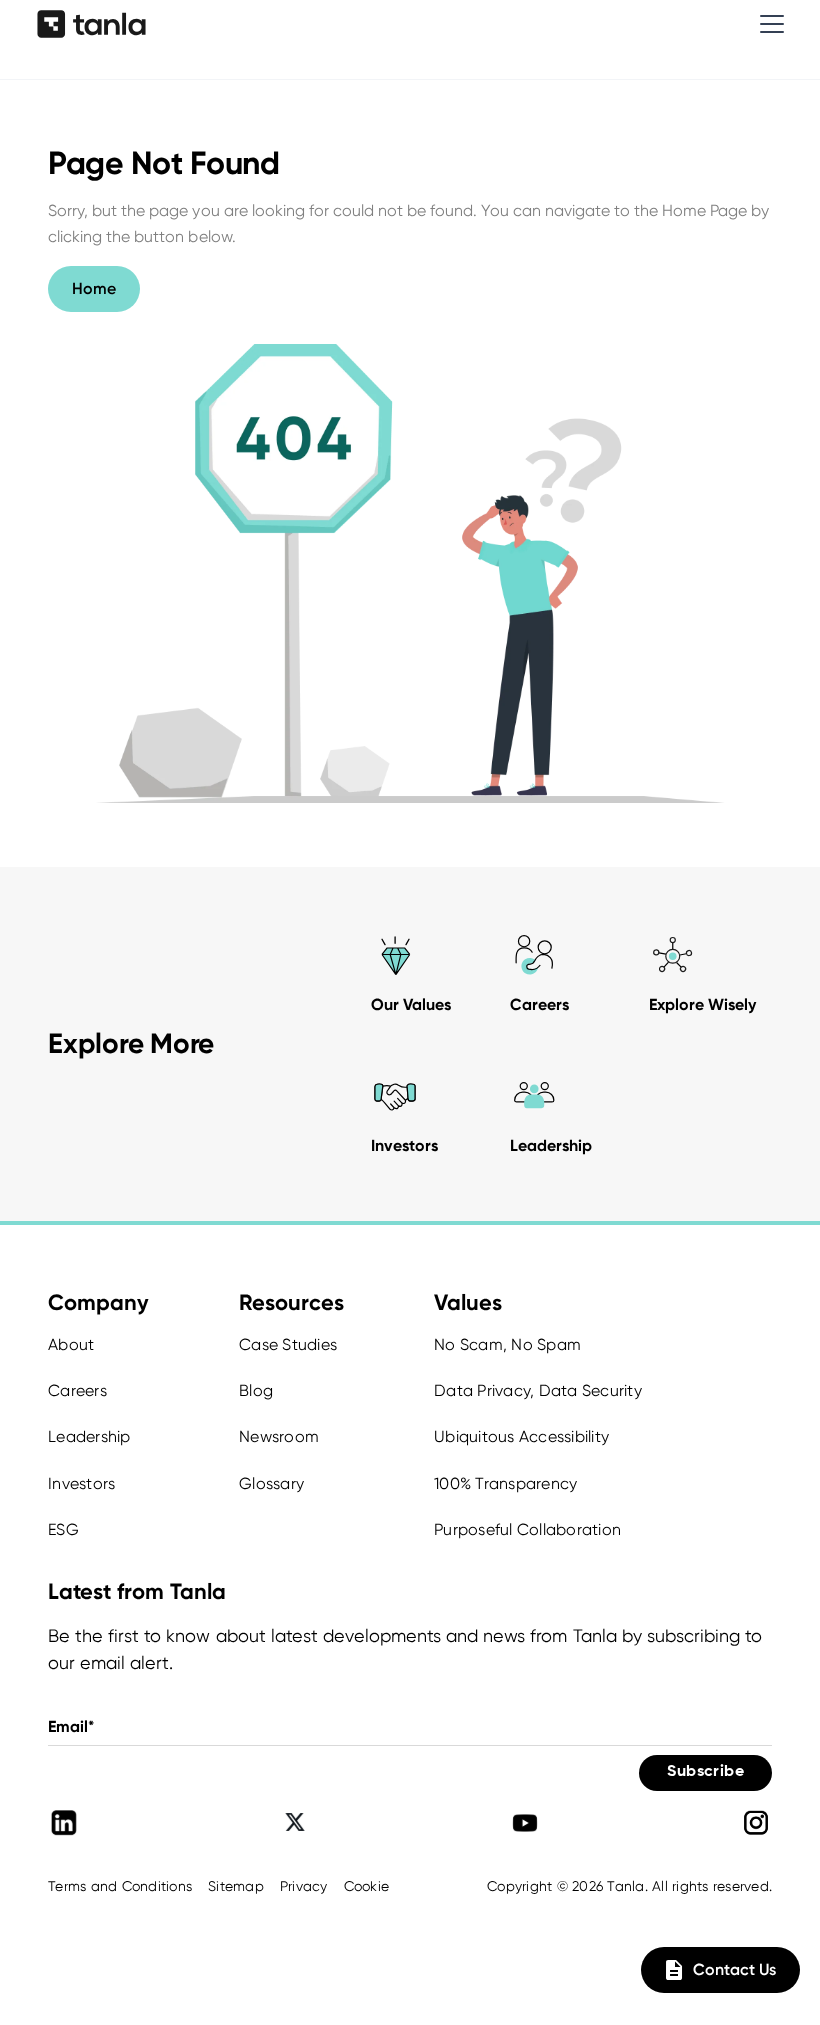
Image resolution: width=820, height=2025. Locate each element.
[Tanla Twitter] (295, 1823)
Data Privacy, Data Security (538, 1390)
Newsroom (279, 1436)
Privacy (304, 1886)
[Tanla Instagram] (756, 1823)
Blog (256, 1390)
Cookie (367, 1886)
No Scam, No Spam (507, 1344)
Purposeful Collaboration (527, 1529)
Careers (77, 1390)
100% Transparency (505, 1483)
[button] (768, 24)
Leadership (89, 1436)
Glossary (271, 1483)
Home (94, 288)
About (71, 1344)
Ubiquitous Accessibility (521, 1436)
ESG (63, 1529)
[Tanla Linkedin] (64, 1823)
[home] (91, 24)
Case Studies (288, 1344)
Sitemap (236, 1886)
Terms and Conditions (120, 1886)
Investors (81, 1483)
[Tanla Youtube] (525, 1823)
